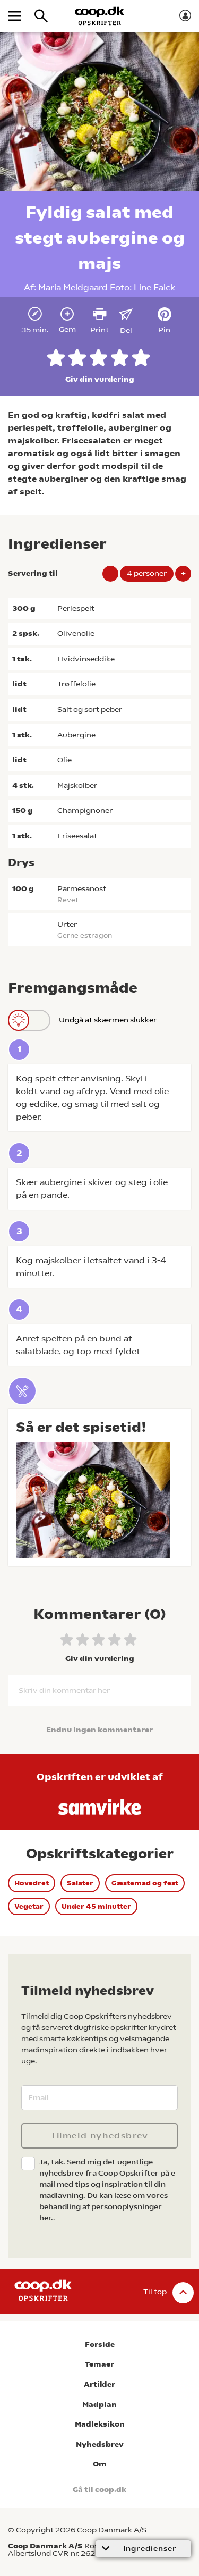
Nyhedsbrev (100, 2444)
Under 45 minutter (96, 1906)
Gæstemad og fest (145, 1883)
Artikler (99, 2384)
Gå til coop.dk (99, 2490)
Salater (80, 1883)
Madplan (99, 2405)
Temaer (99, 2364)
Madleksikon (100, 2424)
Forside (100, 2344)
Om (100, 2464)
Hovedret (32, 1883)
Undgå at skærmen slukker (108, 1020)
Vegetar (29, 1906)
